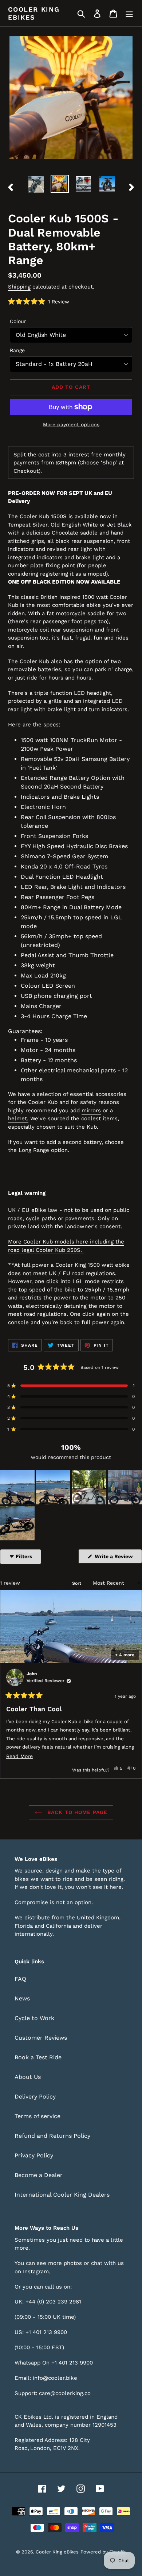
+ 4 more (125, 1655)
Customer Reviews (41, 2038)
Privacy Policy (34, 2155)
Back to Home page (76, 1812)
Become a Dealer (39, 2175)
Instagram (36, 2271)
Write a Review (118, 1558)
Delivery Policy (35, 2097)
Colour (18, 321)
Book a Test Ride (38, 2057)
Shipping (19, 287)
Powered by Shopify (103, 2552)
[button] (39, 302)
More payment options (71, 424)
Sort (77, 1583)
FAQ (20, 1979)
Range (17, 350)
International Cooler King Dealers (62, 2195)
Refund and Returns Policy (52, 2136)
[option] (36, 184)
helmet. (18, 1118)
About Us (28, 2077)
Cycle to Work (34, 2018)
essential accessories (98, 1094)
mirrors (91, 1110)
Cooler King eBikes (34, 13)
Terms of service (38, 2116)
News (22, 1998)
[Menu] (129, 13)
